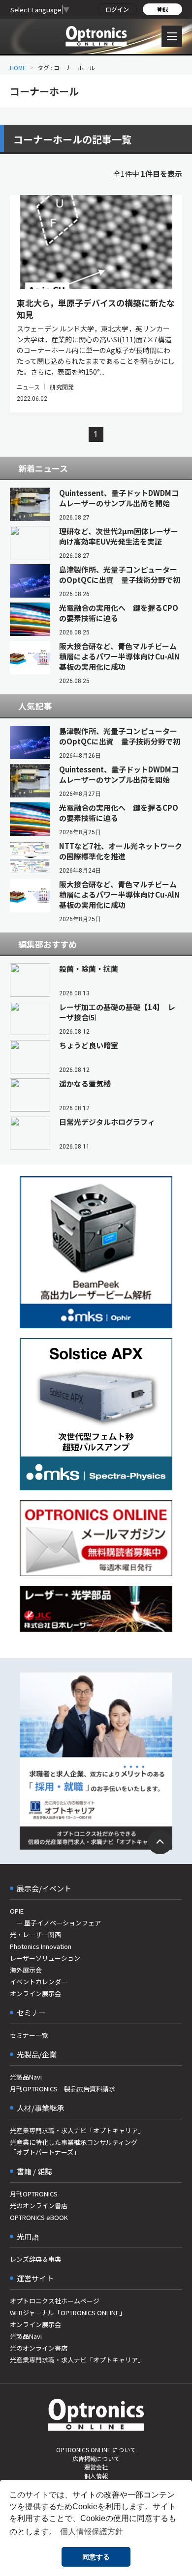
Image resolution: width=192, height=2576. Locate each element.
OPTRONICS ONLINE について (96, 2450)
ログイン (117, 9)
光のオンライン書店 (39, 2206)
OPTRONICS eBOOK (39, 2217)
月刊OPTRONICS (34, 2194)
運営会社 (96, 2467)
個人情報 (96, 2476)
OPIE (17, 1911)
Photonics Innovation (41, 1946)
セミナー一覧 (29, 2035)
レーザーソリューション (45, 1958)
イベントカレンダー (39, 1982)
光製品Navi (26, 2077)
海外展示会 (26, 1970)
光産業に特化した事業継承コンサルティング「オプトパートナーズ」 (74, 2147)
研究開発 (62, 387)
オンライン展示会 (35, 1993)
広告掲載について (96, 2458)
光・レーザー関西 (35, 1934)
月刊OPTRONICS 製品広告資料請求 (63, 2089)
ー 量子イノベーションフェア (55, 1923)
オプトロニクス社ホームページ (55, 2301)
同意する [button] (96, 2557)
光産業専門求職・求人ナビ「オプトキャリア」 (77, 2130)
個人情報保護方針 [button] (92, 2532)
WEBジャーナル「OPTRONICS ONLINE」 (68, 2313)
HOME (18, 68)
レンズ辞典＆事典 (35, 2259)
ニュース (28, 387)
